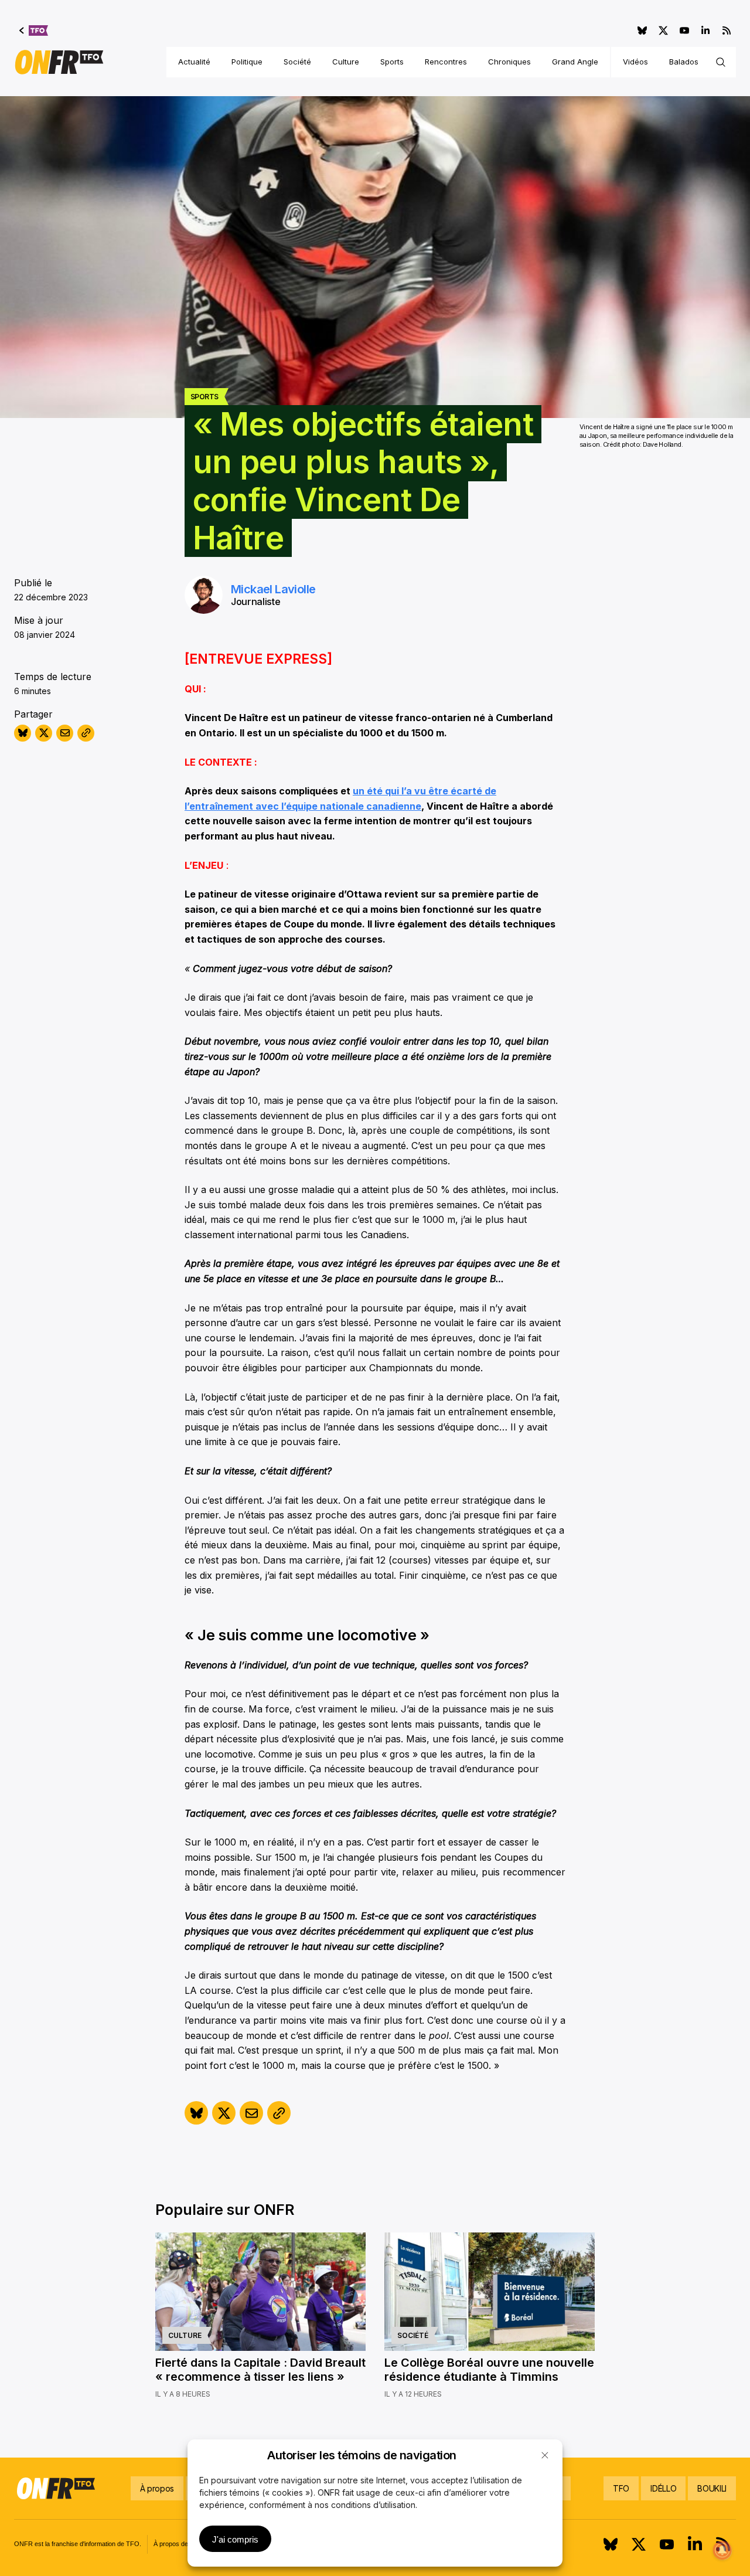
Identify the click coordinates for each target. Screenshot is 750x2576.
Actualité (194, 62)
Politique (247, 62)
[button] (545, 2455)
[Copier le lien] (86, 733)
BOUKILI (712, 2488)
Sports (392, 62)
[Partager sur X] (44, 733)
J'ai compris (235, 2539)
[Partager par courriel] (65, 733)
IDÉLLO (663, 2488)
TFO (621, 2488)
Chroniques (509, 62)
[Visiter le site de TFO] (34, 30)
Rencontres (446, 62)
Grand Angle (575, 62)
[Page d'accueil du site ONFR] (59, 62)
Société (297, 62)
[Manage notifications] (722, 2550)
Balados (684, 62)
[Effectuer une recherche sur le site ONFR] (721, 62)
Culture (346, 62)
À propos (157, 2488)
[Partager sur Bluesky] (23, 733)
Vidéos (635, 62)
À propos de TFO (178, 2544)
